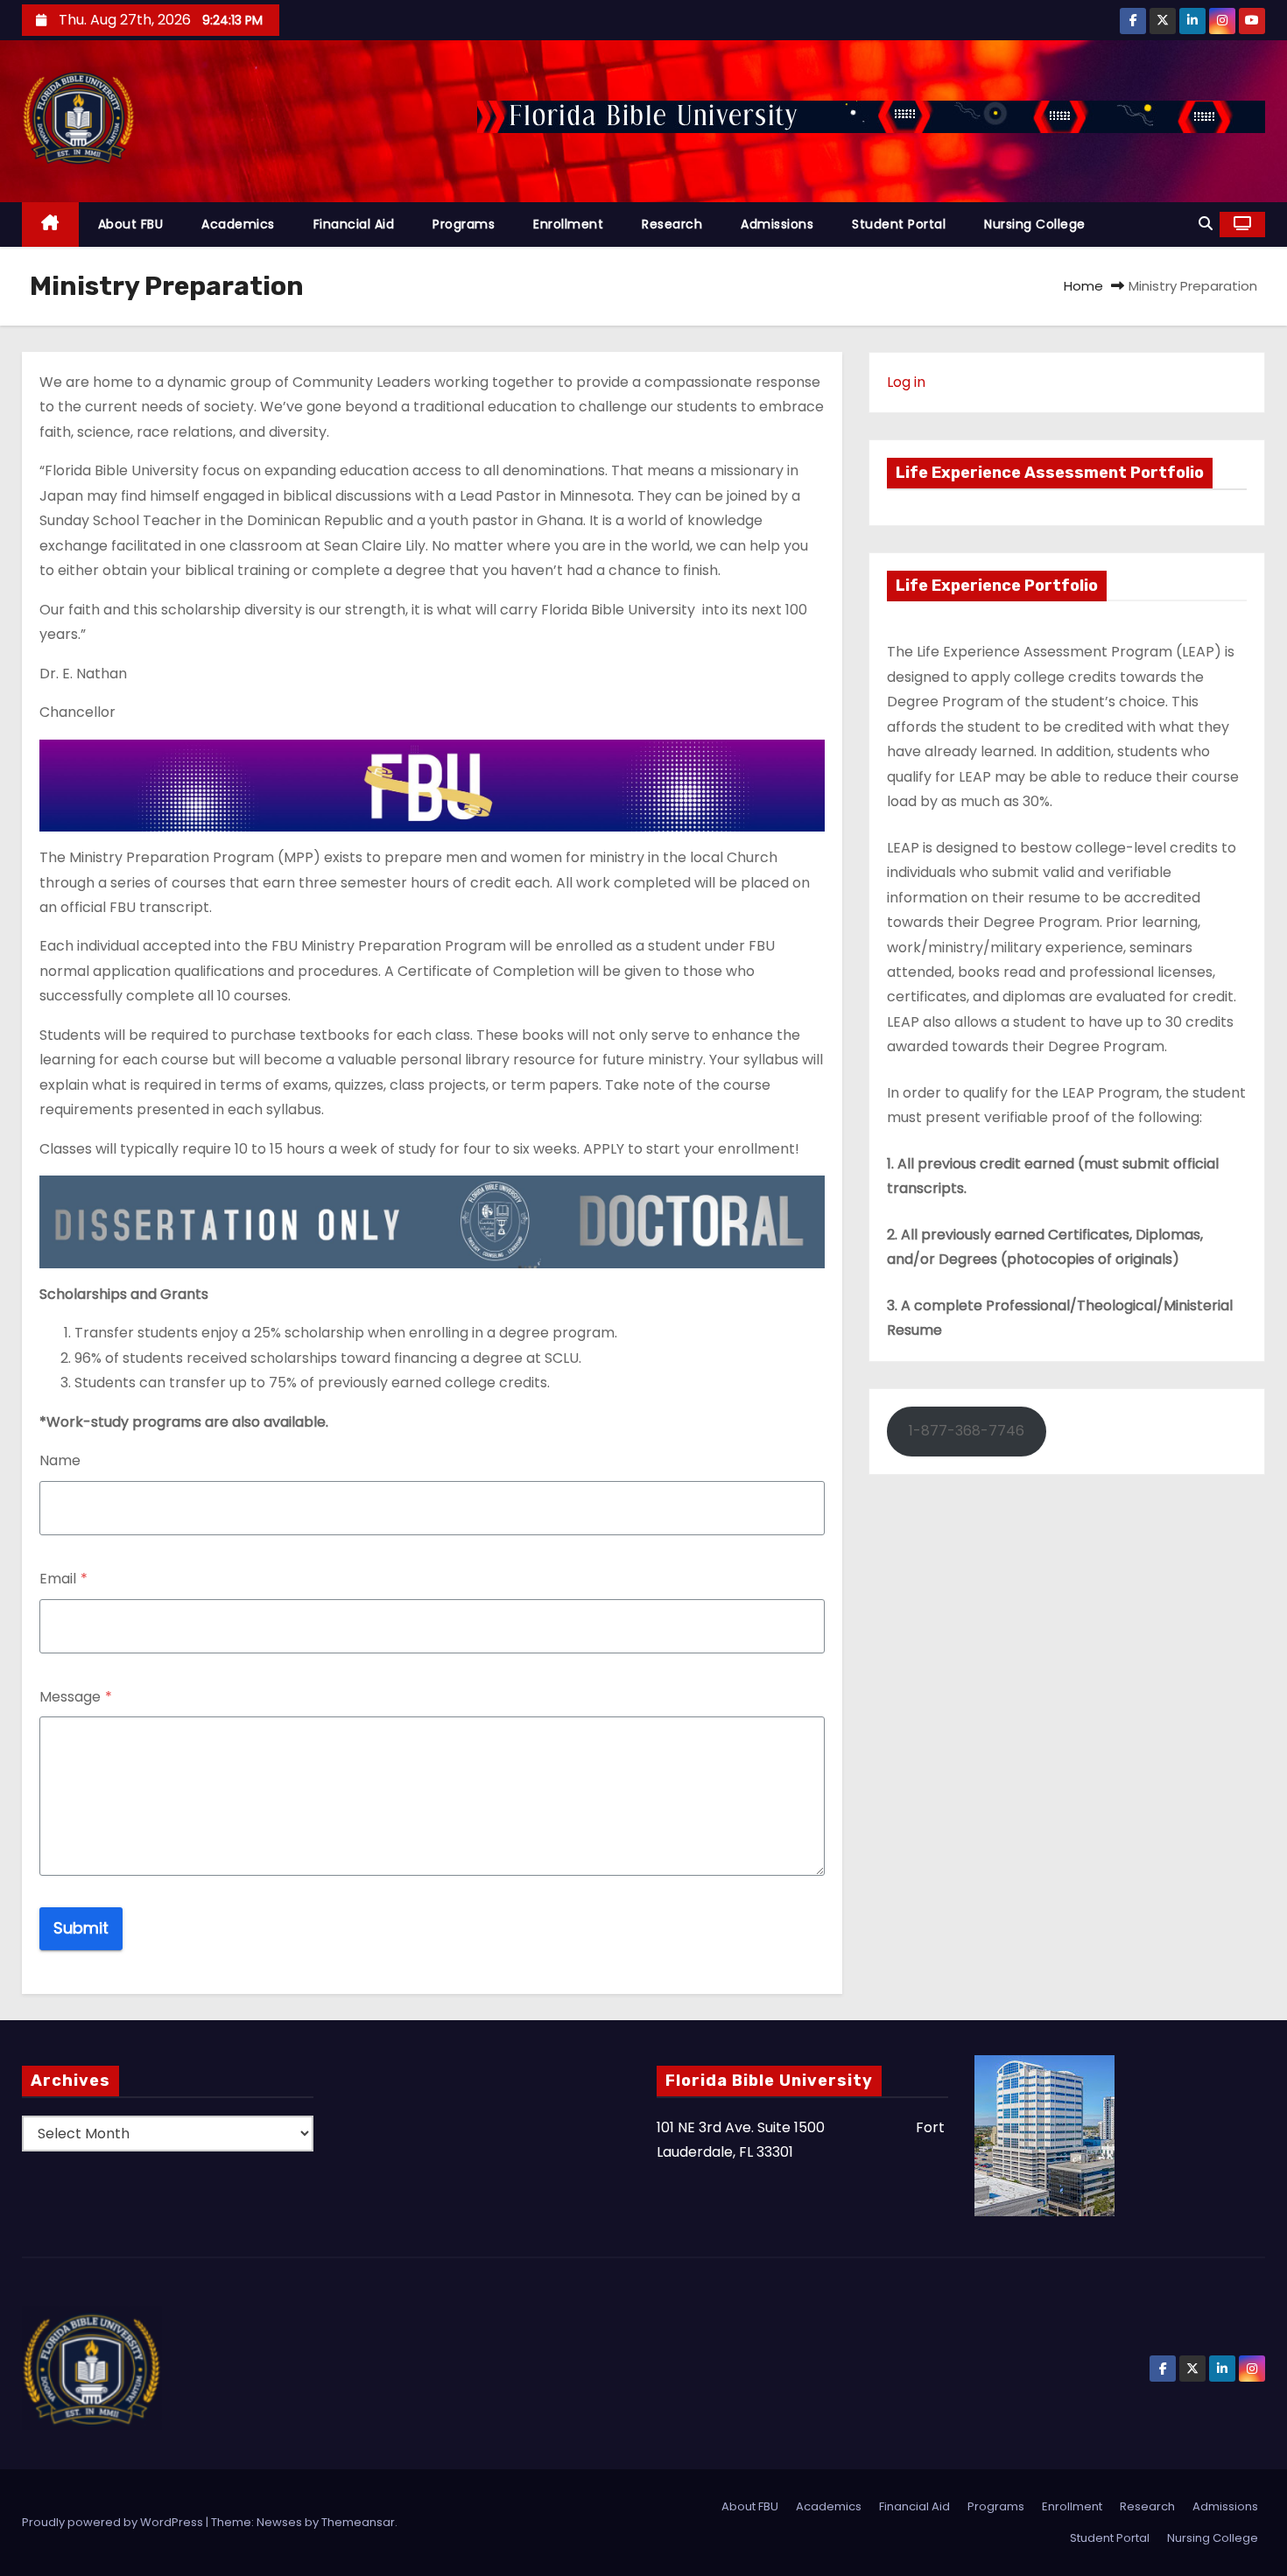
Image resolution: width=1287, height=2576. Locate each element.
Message (76, 1697)
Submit (81, 1928)
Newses (279, 2522)
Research (672, 224)
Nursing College (1035, 224)
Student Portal (899, 224)
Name (60, 1460)
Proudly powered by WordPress (114, 2522)
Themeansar (358, 2522)
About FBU (131, 224)
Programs (464, 224)
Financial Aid (354, 224)
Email (63, 1579)
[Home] (50, 225)
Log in (906, 382)
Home (1083, 286)
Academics (238, 224)
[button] (1206, 224)
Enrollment (568, 224)
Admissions (777, 224)
